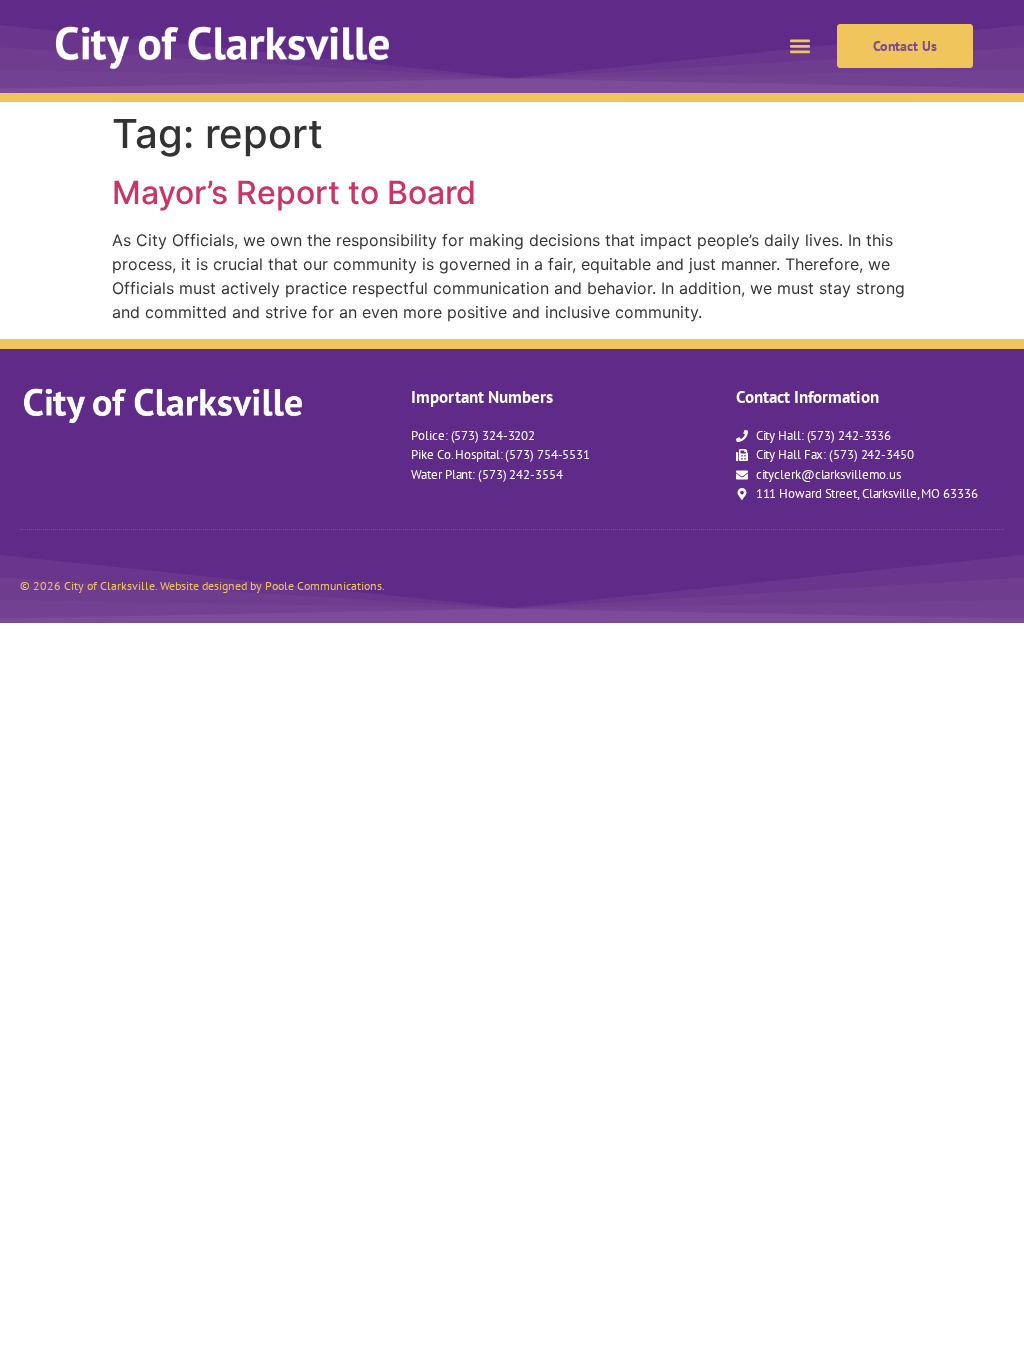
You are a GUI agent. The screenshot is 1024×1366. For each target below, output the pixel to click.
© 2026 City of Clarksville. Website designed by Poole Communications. (202, 585)
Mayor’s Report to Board (294, 192)
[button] (800, 46)
